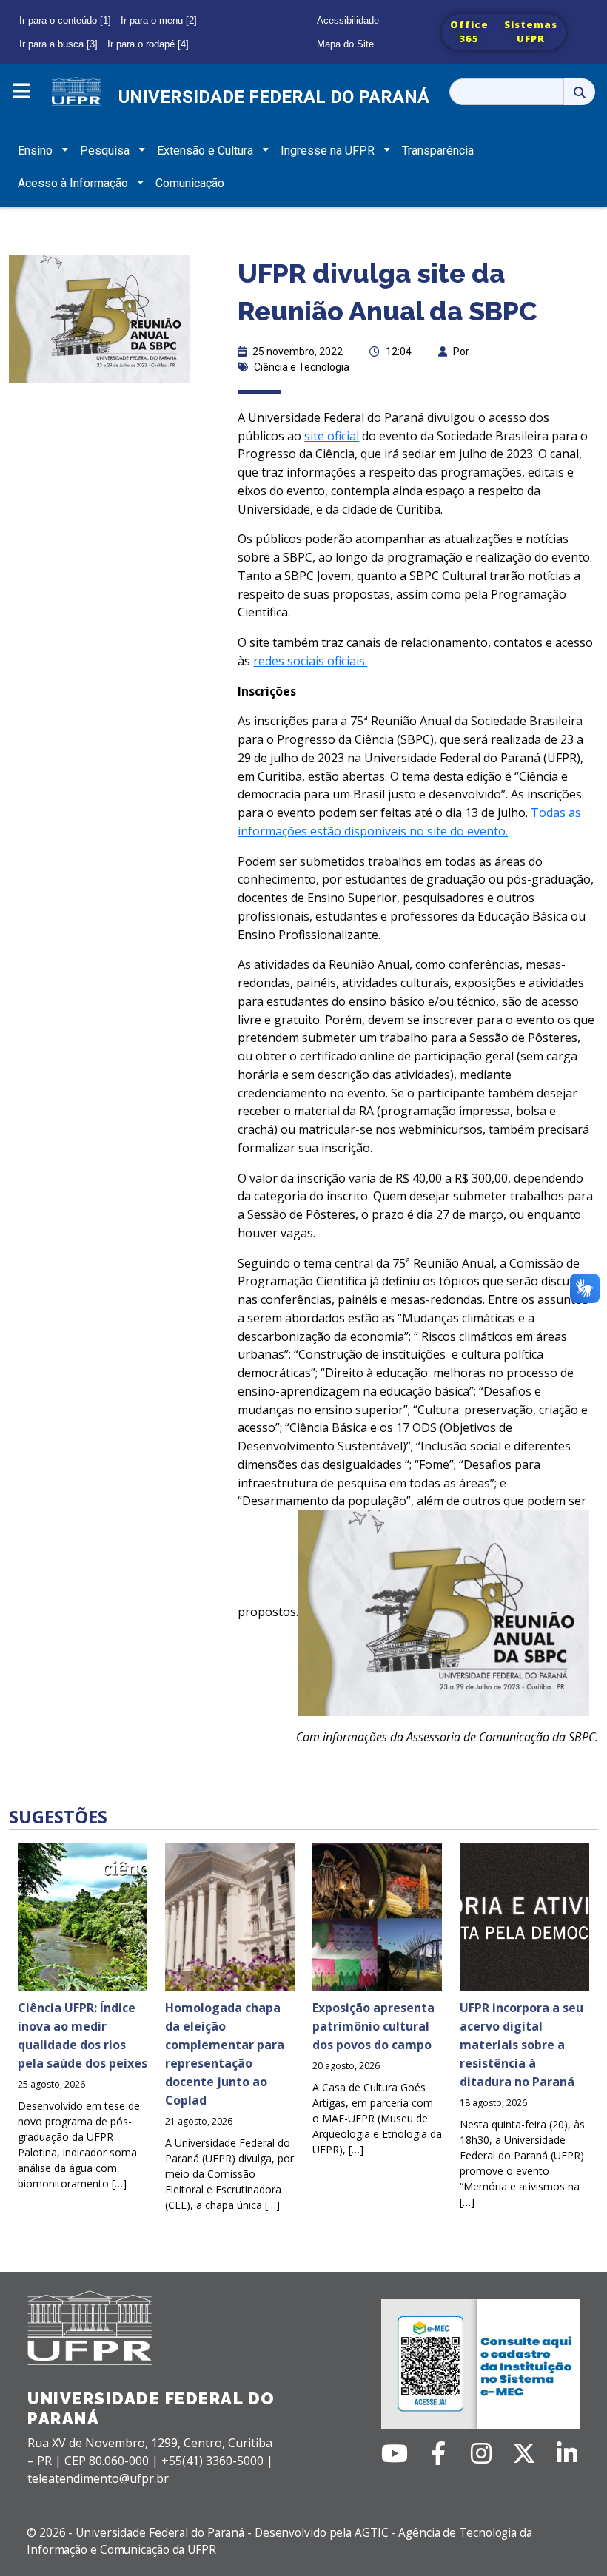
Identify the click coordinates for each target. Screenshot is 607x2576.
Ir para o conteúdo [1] (65, 20)
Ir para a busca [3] (58, 44)
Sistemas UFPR (531, 32)
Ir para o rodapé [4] (148, 44)
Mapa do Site (345, 44)
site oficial (332, 436)
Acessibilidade (348, 20)
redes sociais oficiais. (310, 661)
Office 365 (469, 32)
